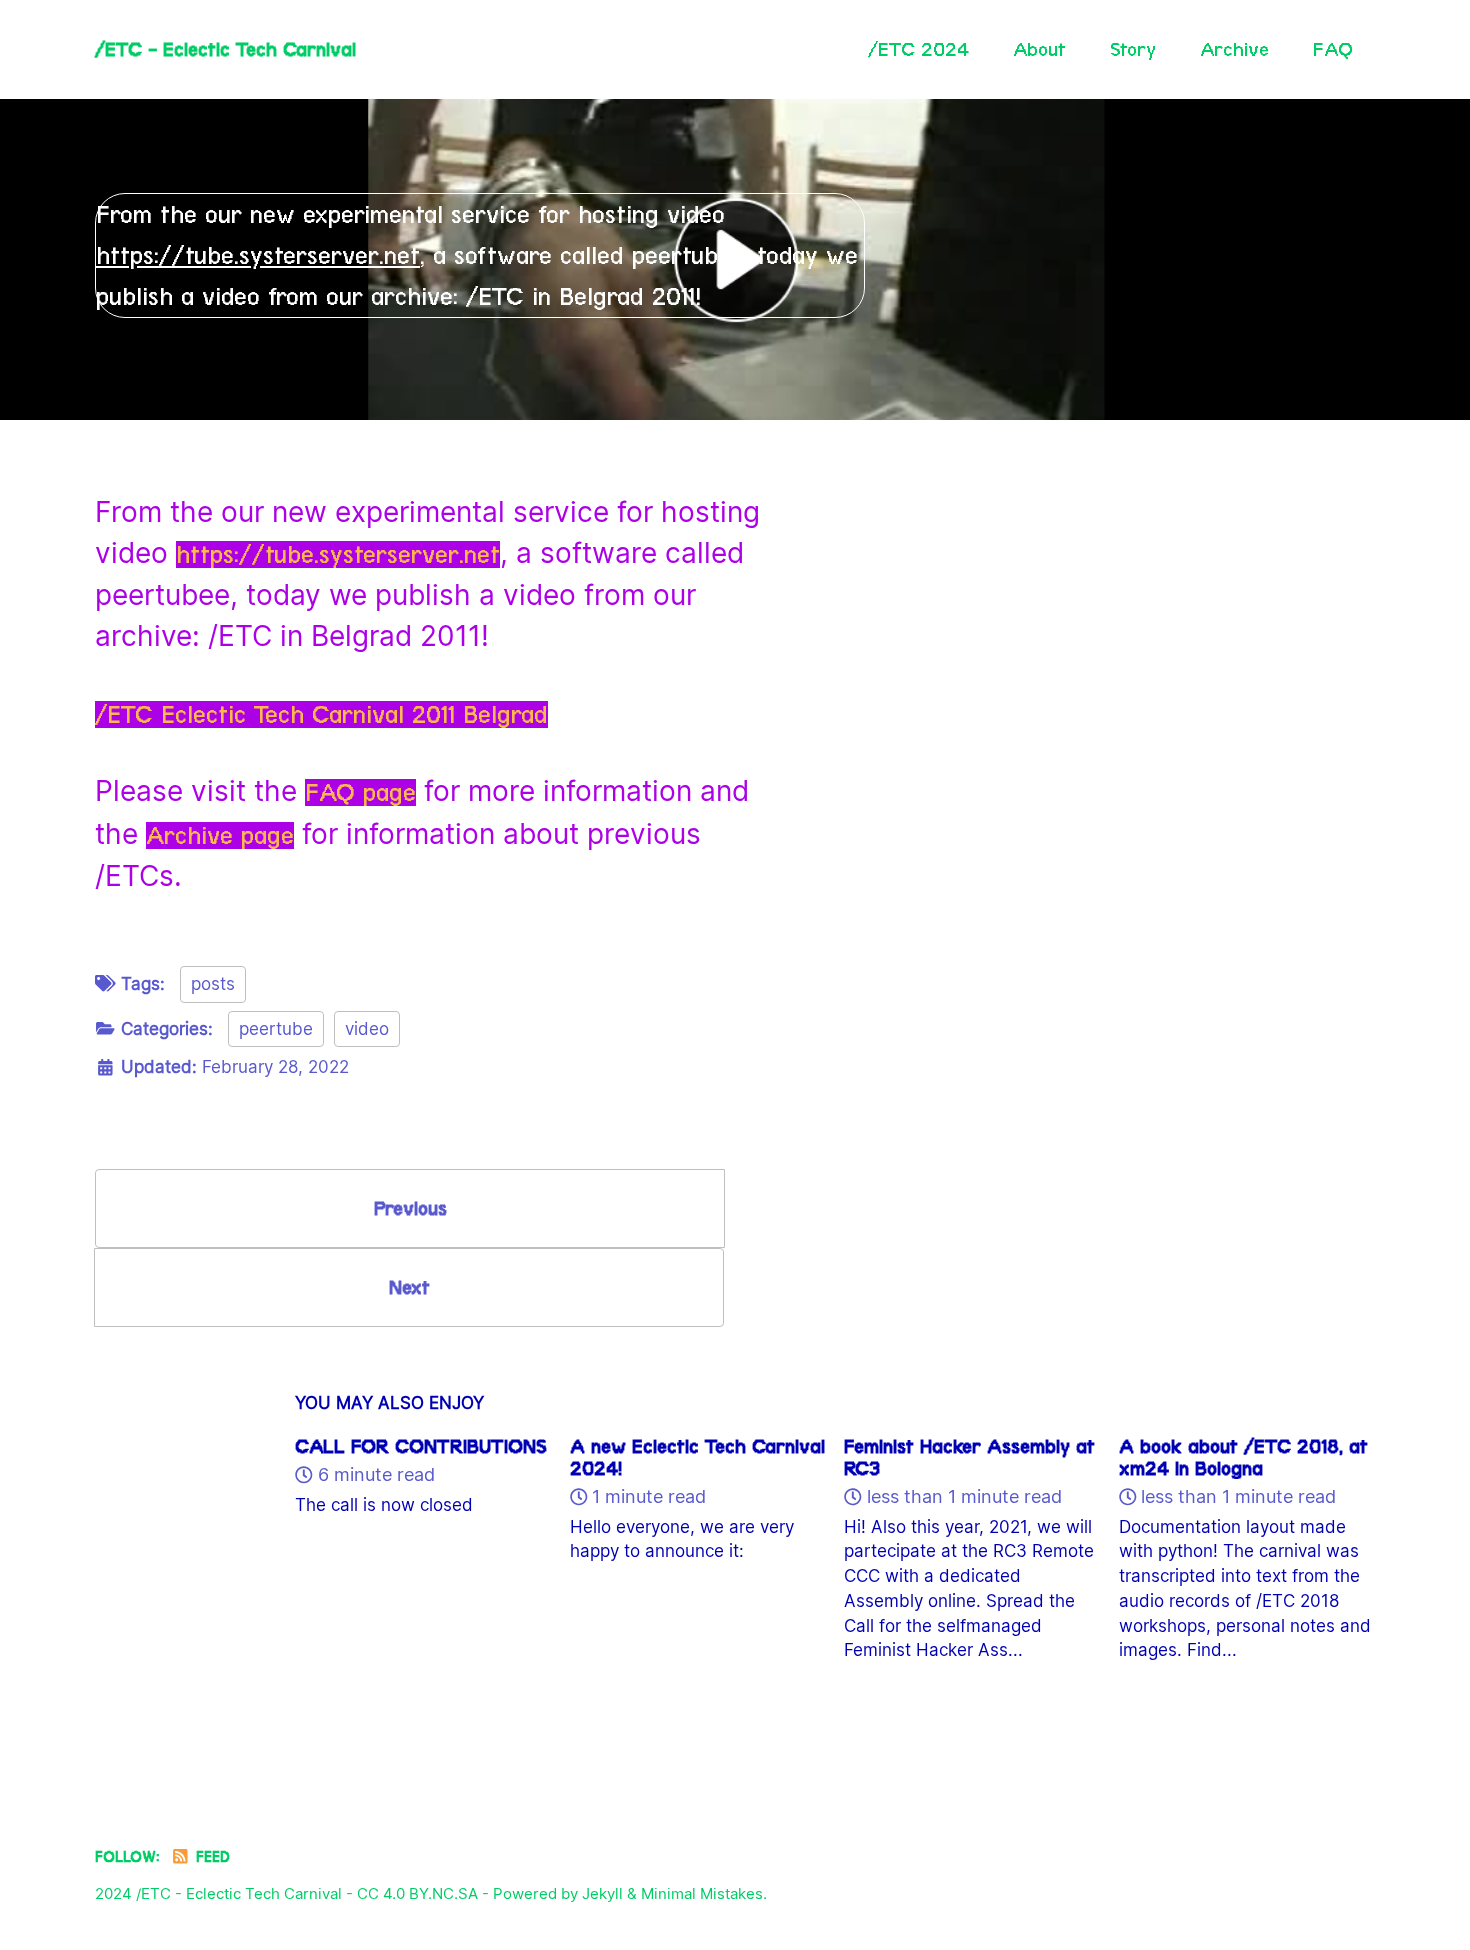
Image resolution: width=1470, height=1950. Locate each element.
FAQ (1333, 49)
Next (409, 1287)
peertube (276, 1029)
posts (213, 984)
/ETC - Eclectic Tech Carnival (225, 49)
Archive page (220, 835)
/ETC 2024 (918, 49)
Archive (1234, 49)
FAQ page (360, 792)
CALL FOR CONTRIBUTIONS (421, 1446)
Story (1133, 49)
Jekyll (602, 1893)
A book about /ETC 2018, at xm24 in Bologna (1243, 1457)
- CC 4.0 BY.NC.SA (412, 1893)
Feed (210, 1857)
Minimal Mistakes (702, 1893)
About (1039, 49)
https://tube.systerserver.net (258, 255)
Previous (410, 1208)
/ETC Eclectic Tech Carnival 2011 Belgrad (321, 714)
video (367, 1029)
